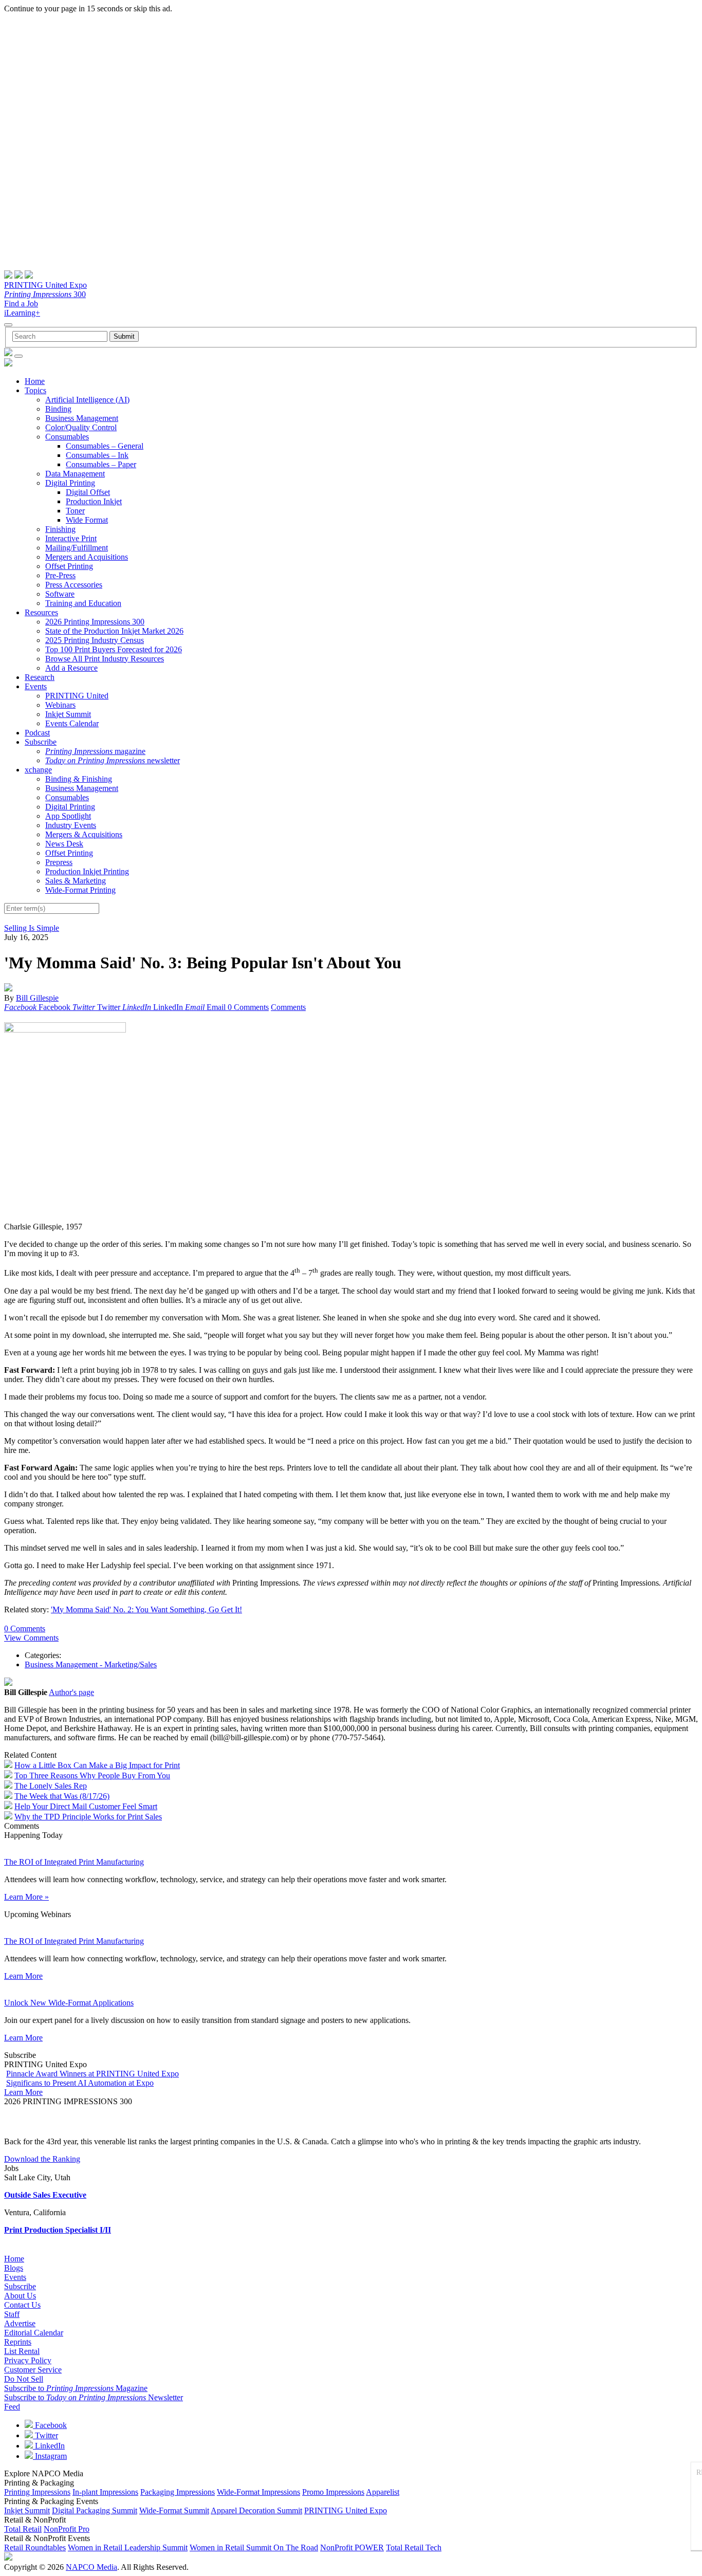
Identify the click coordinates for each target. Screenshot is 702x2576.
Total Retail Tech (414, 2547)
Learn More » (26, 1897)
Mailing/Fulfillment (77, 548)
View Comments (31, 1638)
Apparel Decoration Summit (256, 2510)
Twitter (45, 2435)
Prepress (59, 862)
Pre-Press (60, 575)
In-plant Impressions (105, 2492)
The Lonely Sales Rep (51, 1786)
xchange (38, 770)
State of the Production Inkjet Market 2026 (114, 631)
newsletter (113, 760)
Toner (75, 511)
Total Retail (23, 2529)
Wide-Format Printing (80, 890)
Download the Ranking (42, 2159)
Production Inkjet (94, 501)
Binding (58, 409)
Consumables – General (105, 446)
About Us (20, 2296)
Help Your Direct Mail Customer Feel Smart (86, 1806)
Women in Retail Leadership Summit (128, 2547)
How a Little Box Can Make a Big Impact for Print (97, 1765)
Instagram (50, 2456)
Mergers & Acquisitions (84, 834)
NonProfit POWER (352, 2547)
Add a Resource (71, 668)
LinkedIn (49, 2446)
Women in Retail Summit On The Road (254, 2547)
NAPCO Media (91, 2567)
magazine (95, 751)
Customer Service (33, 2370)
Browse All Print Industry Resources (105, 659)
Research (40, 677)
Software (60, 594)
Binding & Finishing (79, 779)
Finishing (60, 529)
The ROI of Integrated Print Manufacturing (74, 1862)
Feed (12, 2407)
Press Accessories (74, 585)
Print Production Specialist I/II (58, 2230)
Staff (12, 2314)
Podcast (37, 733)
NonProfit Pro (67, 2529)
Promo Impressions (333, 2492)
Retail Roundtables (35, 2547)
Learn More (23, 1976)
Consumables (67, 437)
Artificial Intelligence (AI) (87, 400)
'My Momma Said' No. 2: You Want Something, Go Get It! (146, 1609)
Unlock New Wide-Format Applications (69, 2003)
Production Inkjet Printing (87, 871)
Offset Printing (69, 566)
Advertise (20, 2323)
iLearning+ (22, 313)
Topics (35, 390)
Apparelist (383, 2492)
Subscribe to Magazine (76, 2388)
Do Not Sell (24, 2379)
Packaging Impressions (178, 2492)
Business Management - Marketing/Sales (91, 1664)
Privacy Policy (28, 2360)
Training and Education (83, 603)
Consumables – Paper (101, 464)
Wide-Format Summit (174, 2510)
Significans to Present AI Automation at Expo (80, 2083)
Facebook (50, 2425)
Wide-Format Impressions (258, 2492)
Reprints (18, 2342)
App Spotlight (68, 816)
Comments (288, 1007)
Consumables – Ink (97, 455)
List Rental (22, 2351)
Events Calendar (72, 723)
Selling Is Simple (32, 928)
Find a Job (21, 303)
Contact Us (22, 2305)
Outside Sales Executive (45, 2195)
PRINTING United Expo (45, 285)
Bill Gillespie (37, 998)
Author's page (71, 1692)
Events (36, 686)
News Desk (64, 844)
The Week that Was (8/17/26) (62, 1796)
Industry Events (71, 825)
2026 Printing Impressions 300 (95, 622)
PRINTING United (77, 696)
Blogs (14, 2268)
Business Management (82, 418)
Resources (41, 612)
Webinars (60, 705)
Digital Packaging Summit (95, 2510)
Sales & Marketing (76, 881)
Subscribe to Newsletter (94, 2397)
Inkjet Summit (68, 714)
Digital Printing (70, 483)
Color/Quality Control (81, 427)
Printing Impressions (37, 2492)
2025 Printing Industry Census (95, 640)
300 (45, 294)
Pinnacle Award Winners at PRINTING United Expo (93, 2074)
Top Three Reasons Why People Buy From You (92, 1775)
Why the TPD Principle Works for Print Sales (88, 1817)
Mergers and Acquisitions (87, 557)
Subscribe (41, 742)
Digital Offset (88, 492)
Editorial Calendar (34, 2333)
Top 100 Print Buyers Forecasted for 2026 (114, 649)
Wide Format (87, 520)
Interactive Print (71, 538)
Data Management (75, 474)
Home (35, 381)
